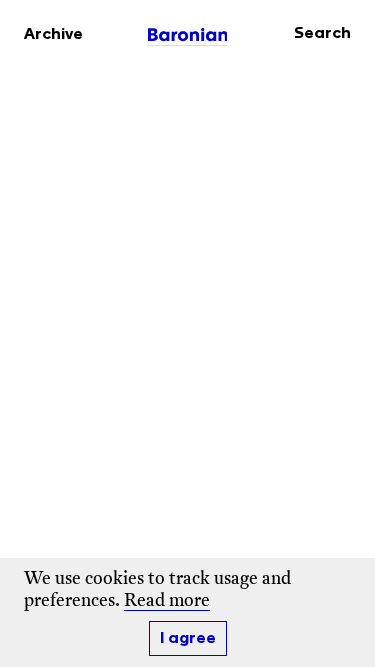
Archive (53, 34)
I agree (188, 638)
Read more (167, 601)
